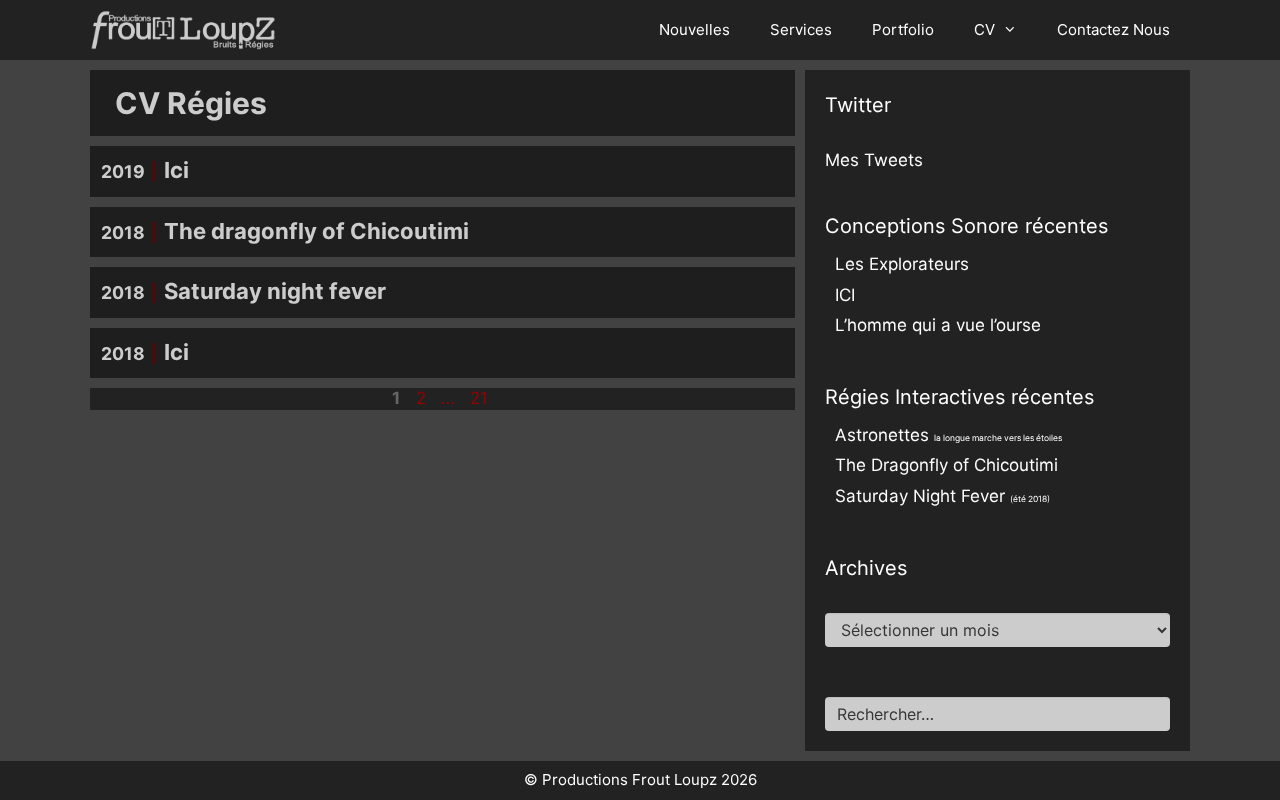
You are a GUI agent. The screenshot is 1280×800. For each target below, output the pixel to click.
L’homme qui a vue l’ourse (938, 325)
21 (481, 398)
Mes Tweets (874, 160)
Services (801, 29)
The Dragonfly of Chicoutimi (946, 465)
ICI (845, 295)
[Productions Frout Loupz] (188, 30)
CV (984, 29)
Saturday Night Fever (942, 496)
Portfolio (903, 29)
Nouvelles (694, 29)
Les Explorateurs (902, 264)
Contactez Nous (1113, 29)
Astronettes (948, 435)
